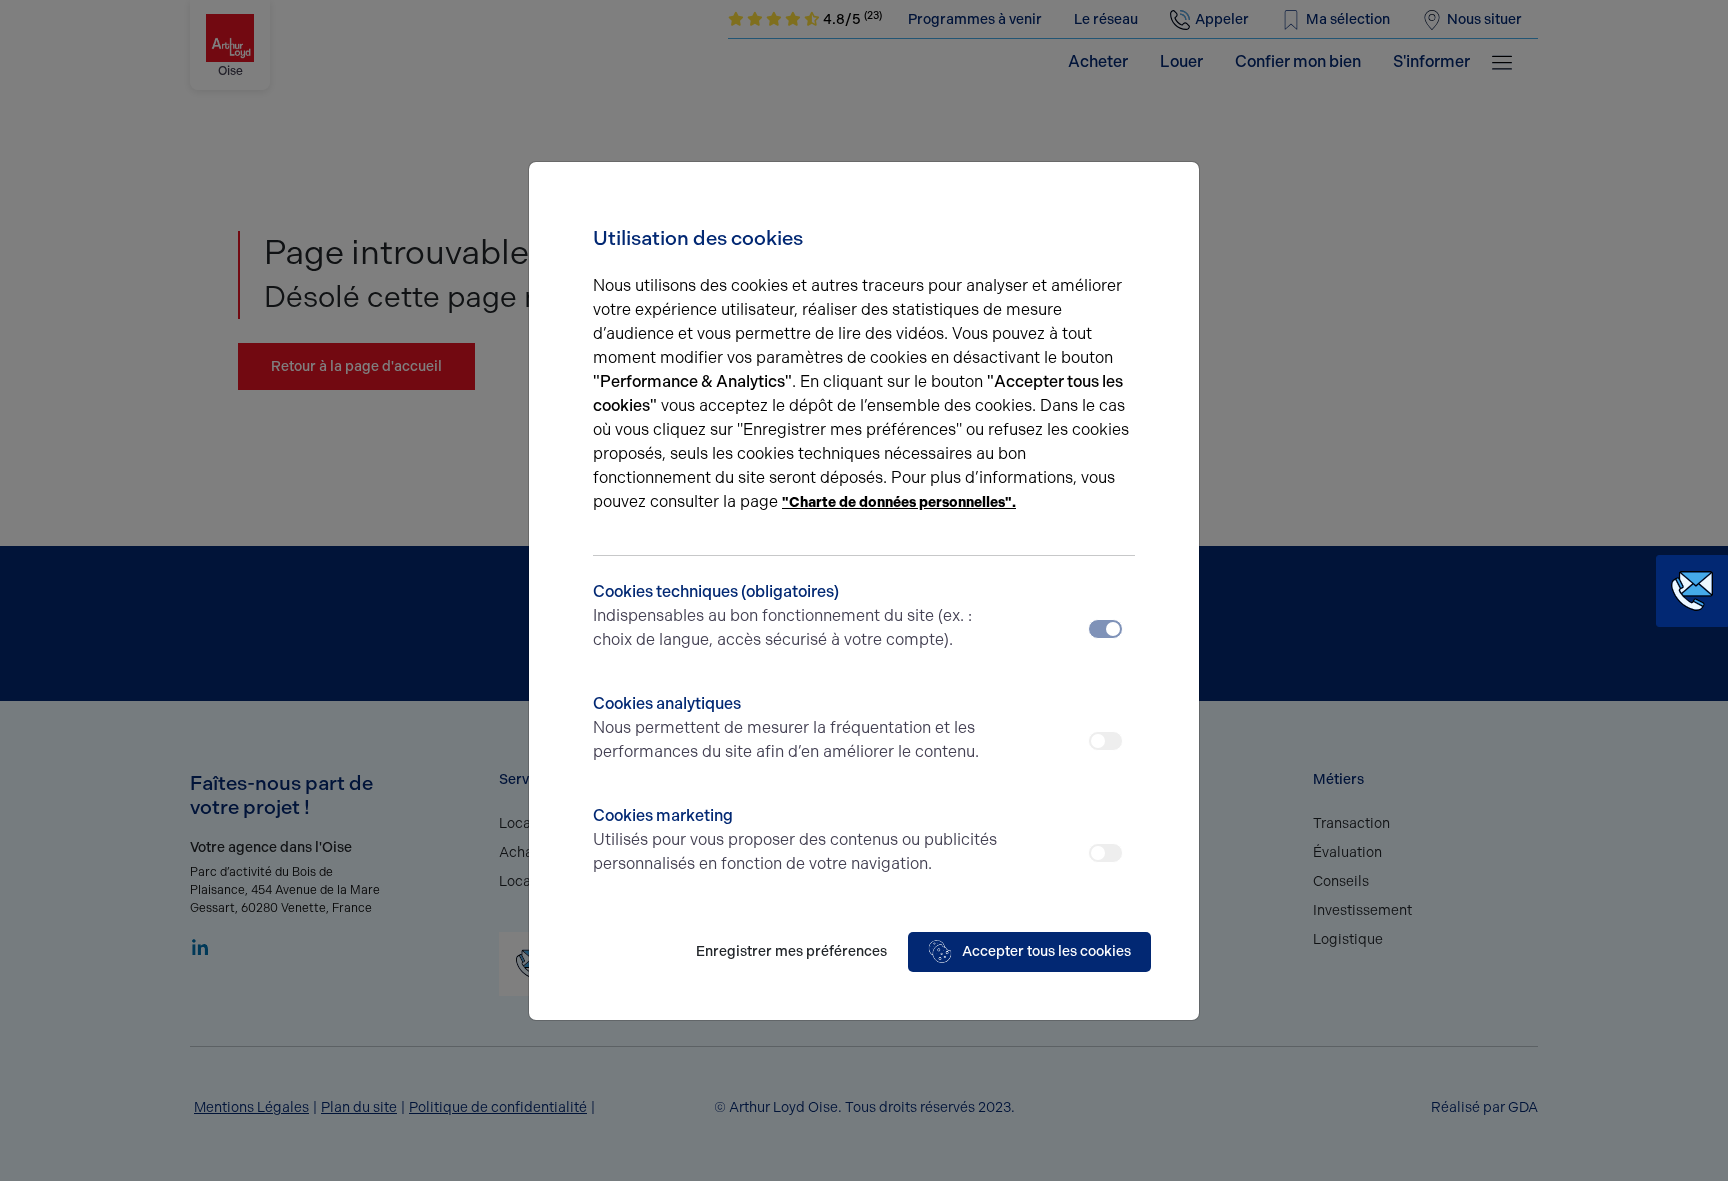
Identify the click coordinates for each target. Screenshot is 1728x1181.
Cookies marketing (795, 839)
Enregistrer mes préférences (791, 951)
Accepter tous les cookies (1046, 951)
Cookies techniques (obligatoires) (782, 615)
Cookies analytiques (786, 727)
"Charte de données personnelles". (899, 502)
